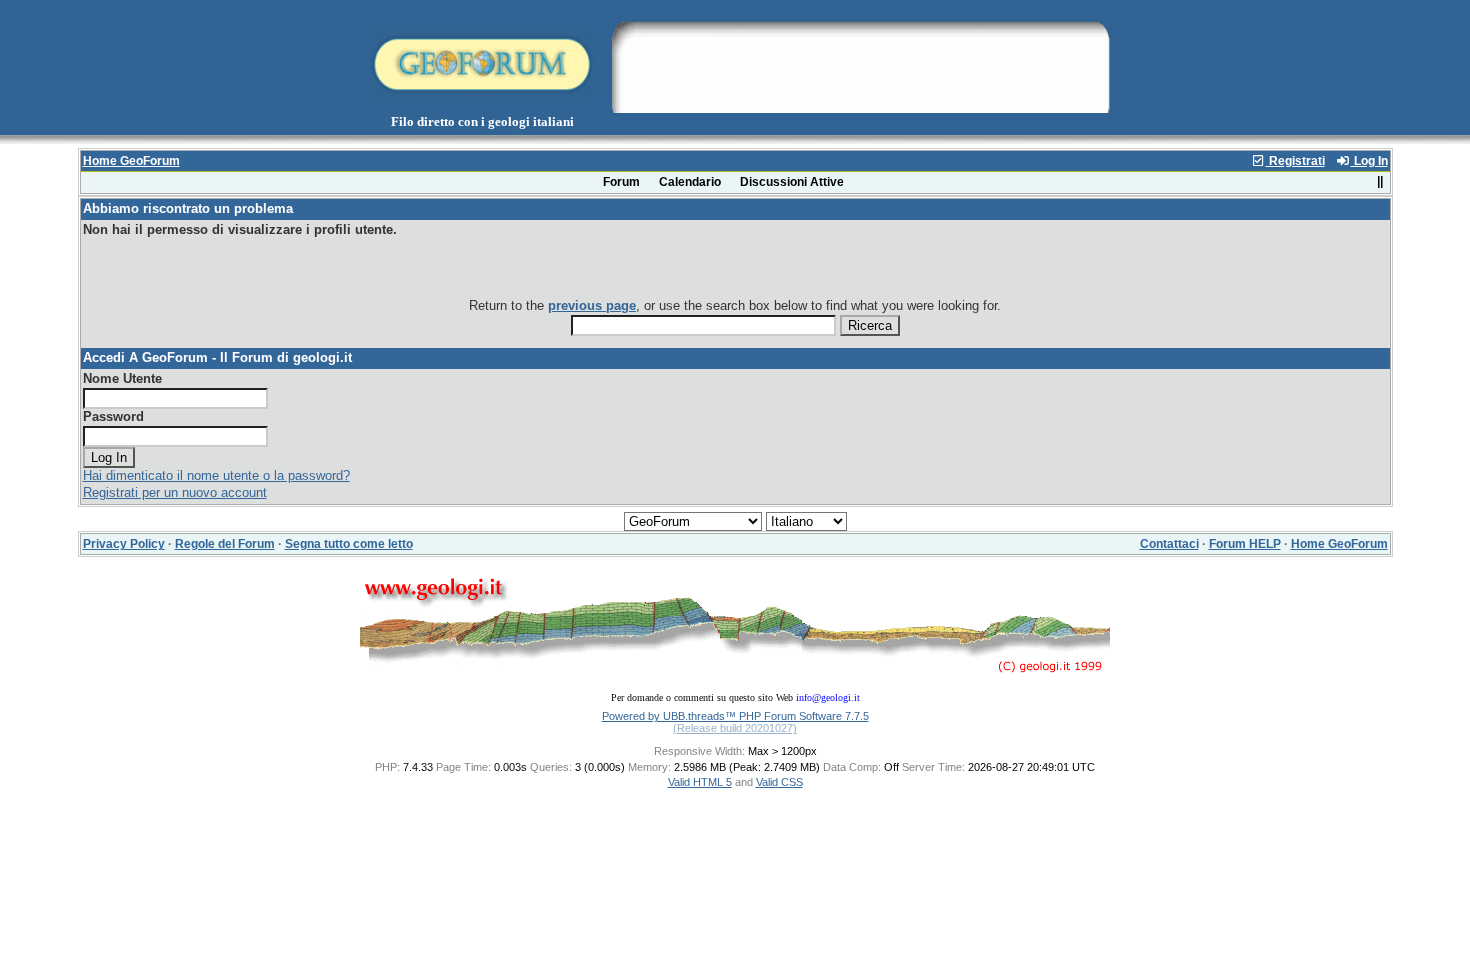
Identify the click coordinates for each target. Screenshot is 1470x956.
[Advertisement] (860, 63)
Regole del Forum (225, 544)
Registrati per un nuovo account (175, 492)
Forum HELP (1245, 544)
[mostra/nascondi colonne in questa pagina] (1380, 182)
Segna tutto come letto (349, 544)
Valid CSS (779, 782)
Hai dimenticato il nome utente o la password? (216, 475)
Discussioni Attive (792, 182)
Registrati (1295, 161)
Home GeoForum (131, 161)
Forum (621, 182)
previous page (592, 305)
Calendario (690, 182)
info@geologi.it (828, 697)
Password (113, 416)
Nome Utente (122, 378)
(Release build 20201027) (735, 728)
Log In (1369, 161)
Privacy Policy (124, 544)
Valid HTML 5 (700, 782)
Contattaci (1169, 544)
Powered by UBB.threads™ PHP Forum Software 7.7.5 (735, 716)
